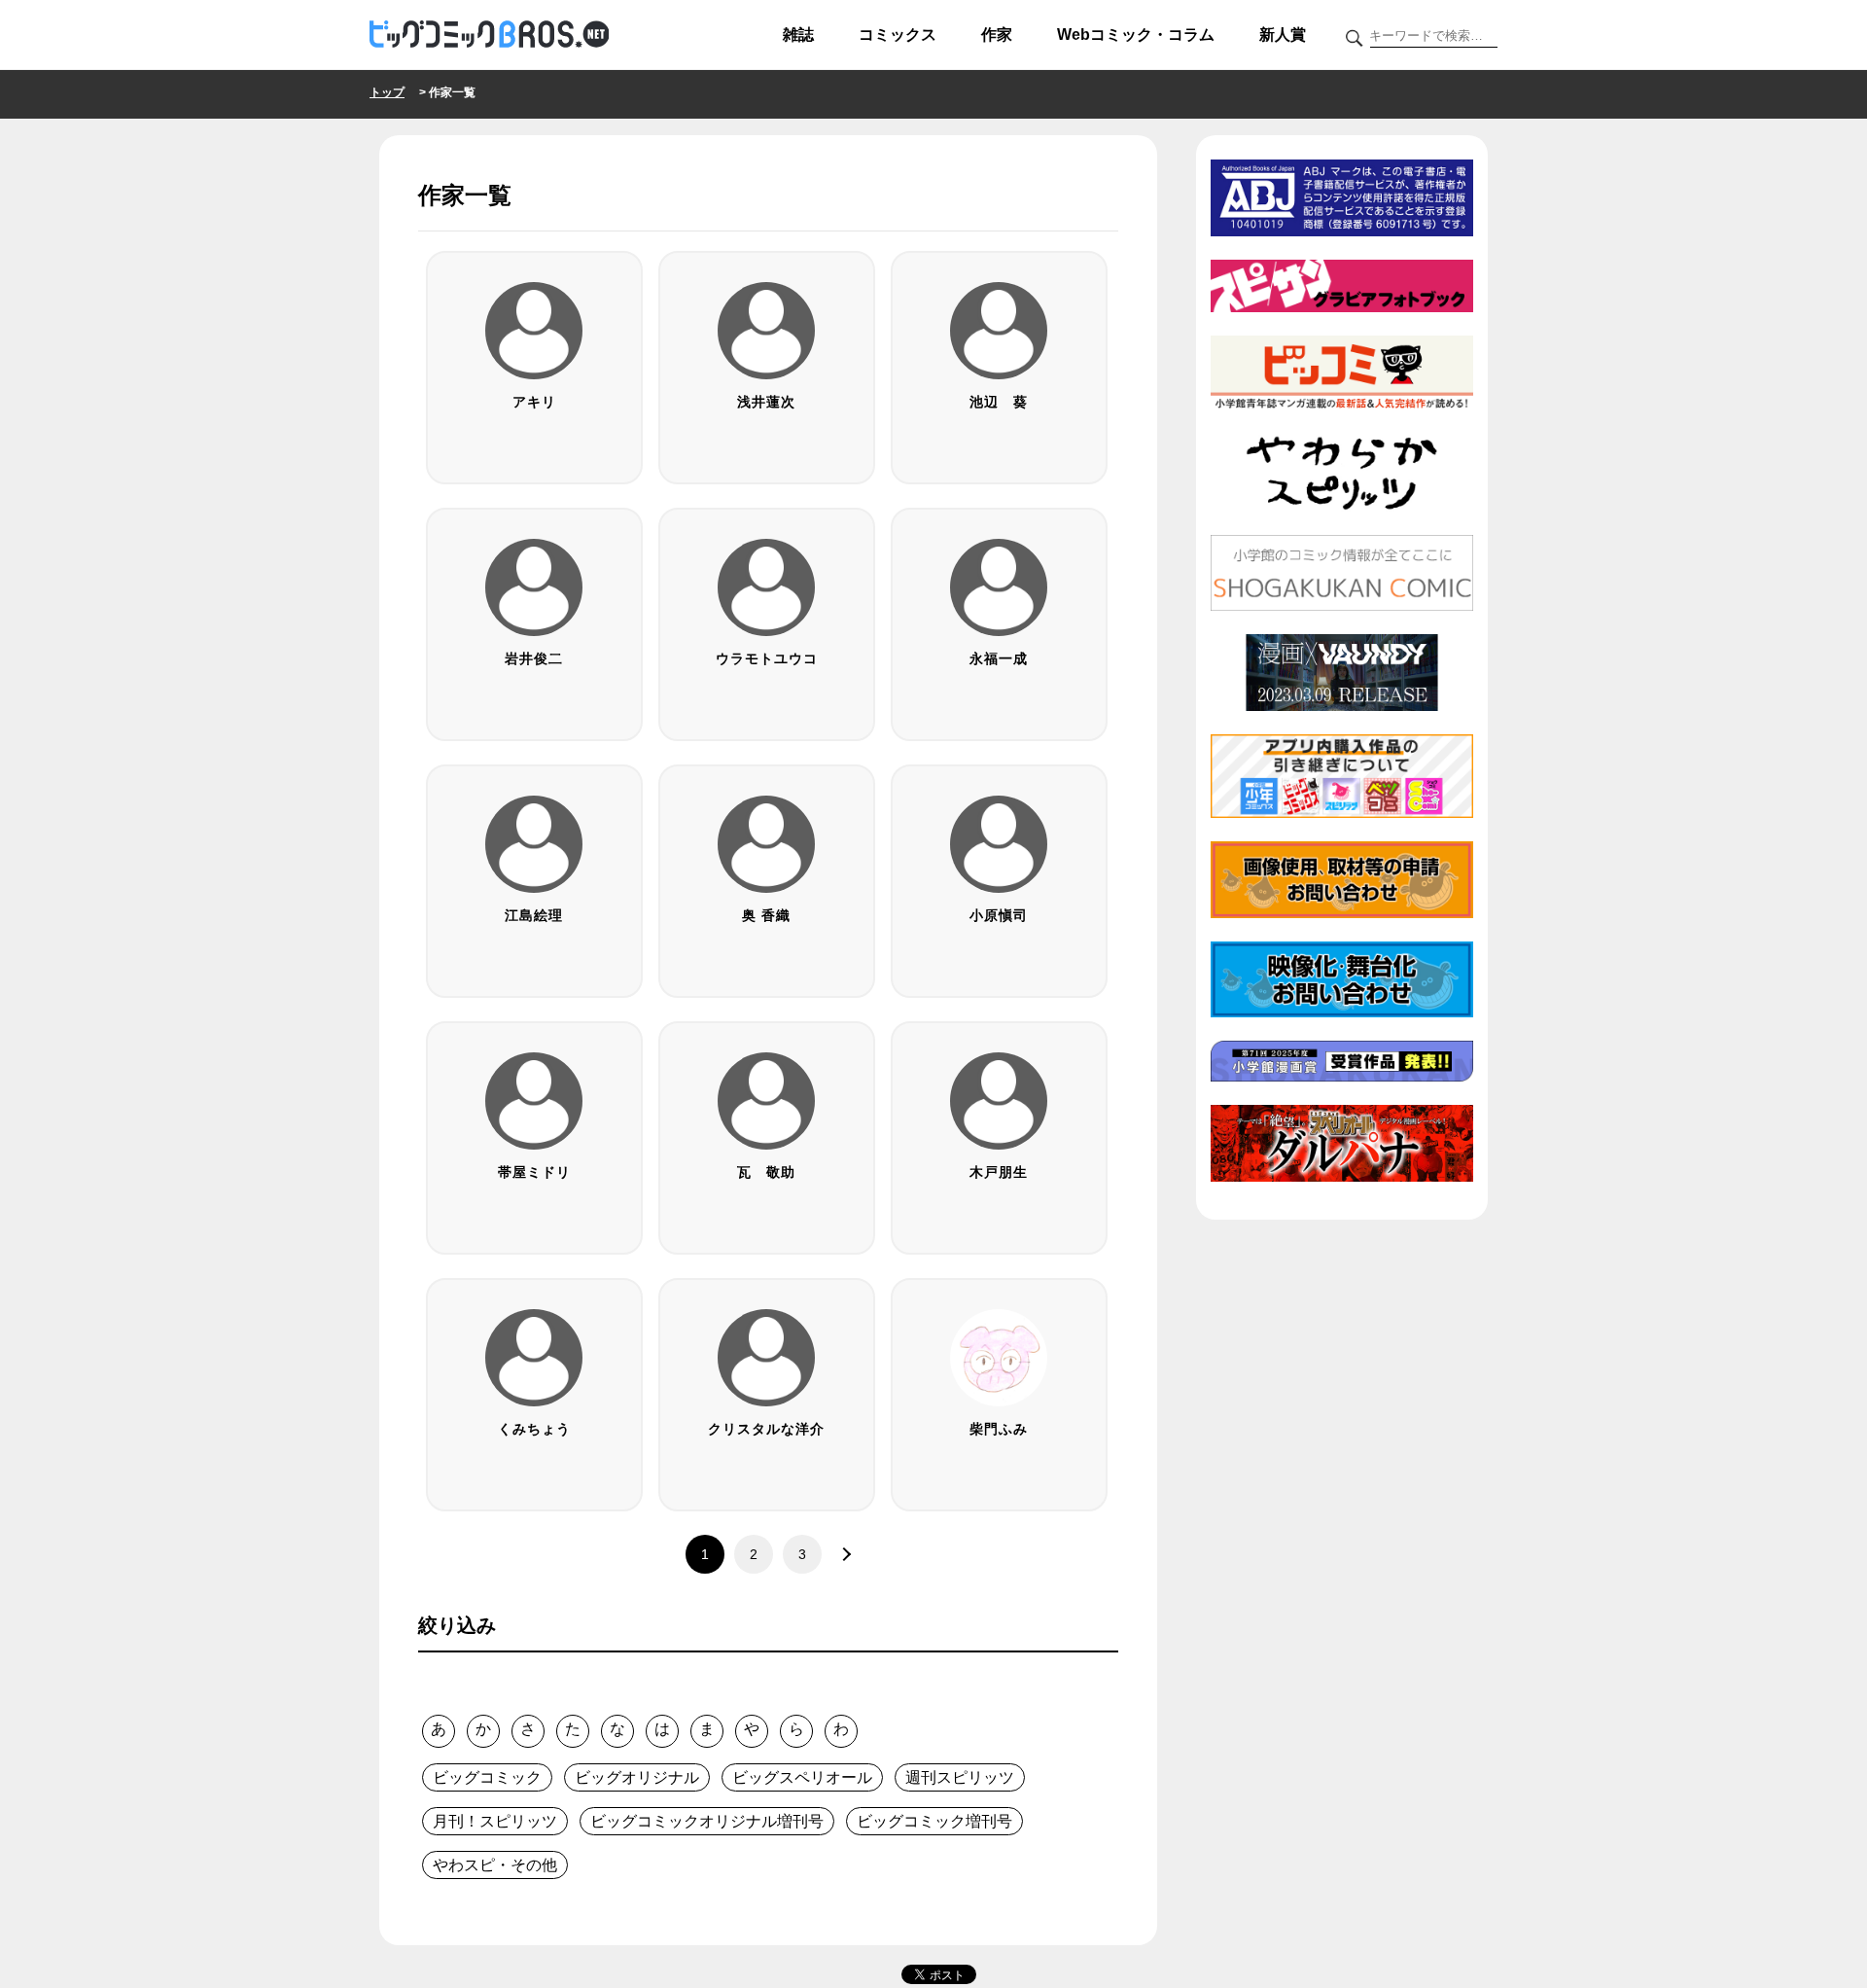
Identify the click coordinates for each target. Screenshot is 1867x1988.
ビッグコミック (487, 1777)
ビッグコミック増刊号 (934, 1821)
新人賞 (1283, 35)
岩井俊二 (534, 658)
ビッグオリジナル (637, 1777)
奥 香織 (766, 915)
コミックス (898, 35)
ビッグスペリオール (802, 1777)
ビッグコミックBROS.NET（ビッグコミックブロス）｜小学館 (489, 35)
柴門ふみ (999, 1429)
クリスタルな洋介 (766, 1429)
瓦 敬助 (766, 1172)
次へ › (841, 1554)
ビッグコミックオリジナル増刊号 (707, 1821)
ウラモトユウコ (767, 658)
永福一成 (999, 658)
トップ (387, 92)
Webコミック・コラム (1136, 35)
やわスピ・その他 (495, 1865)
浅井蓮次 (766, 402)
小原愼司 (999, 915)
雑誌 (798, 35)
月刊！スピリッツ (495, 1821)
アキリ (534, 402)
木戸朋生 (999, 1172)
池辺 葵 (999, 402)
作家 (997, 35)
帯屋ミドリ (534, 1172)
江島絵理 (534, 915)
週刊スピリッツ (960, 1777)
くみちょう (534, 1429)
